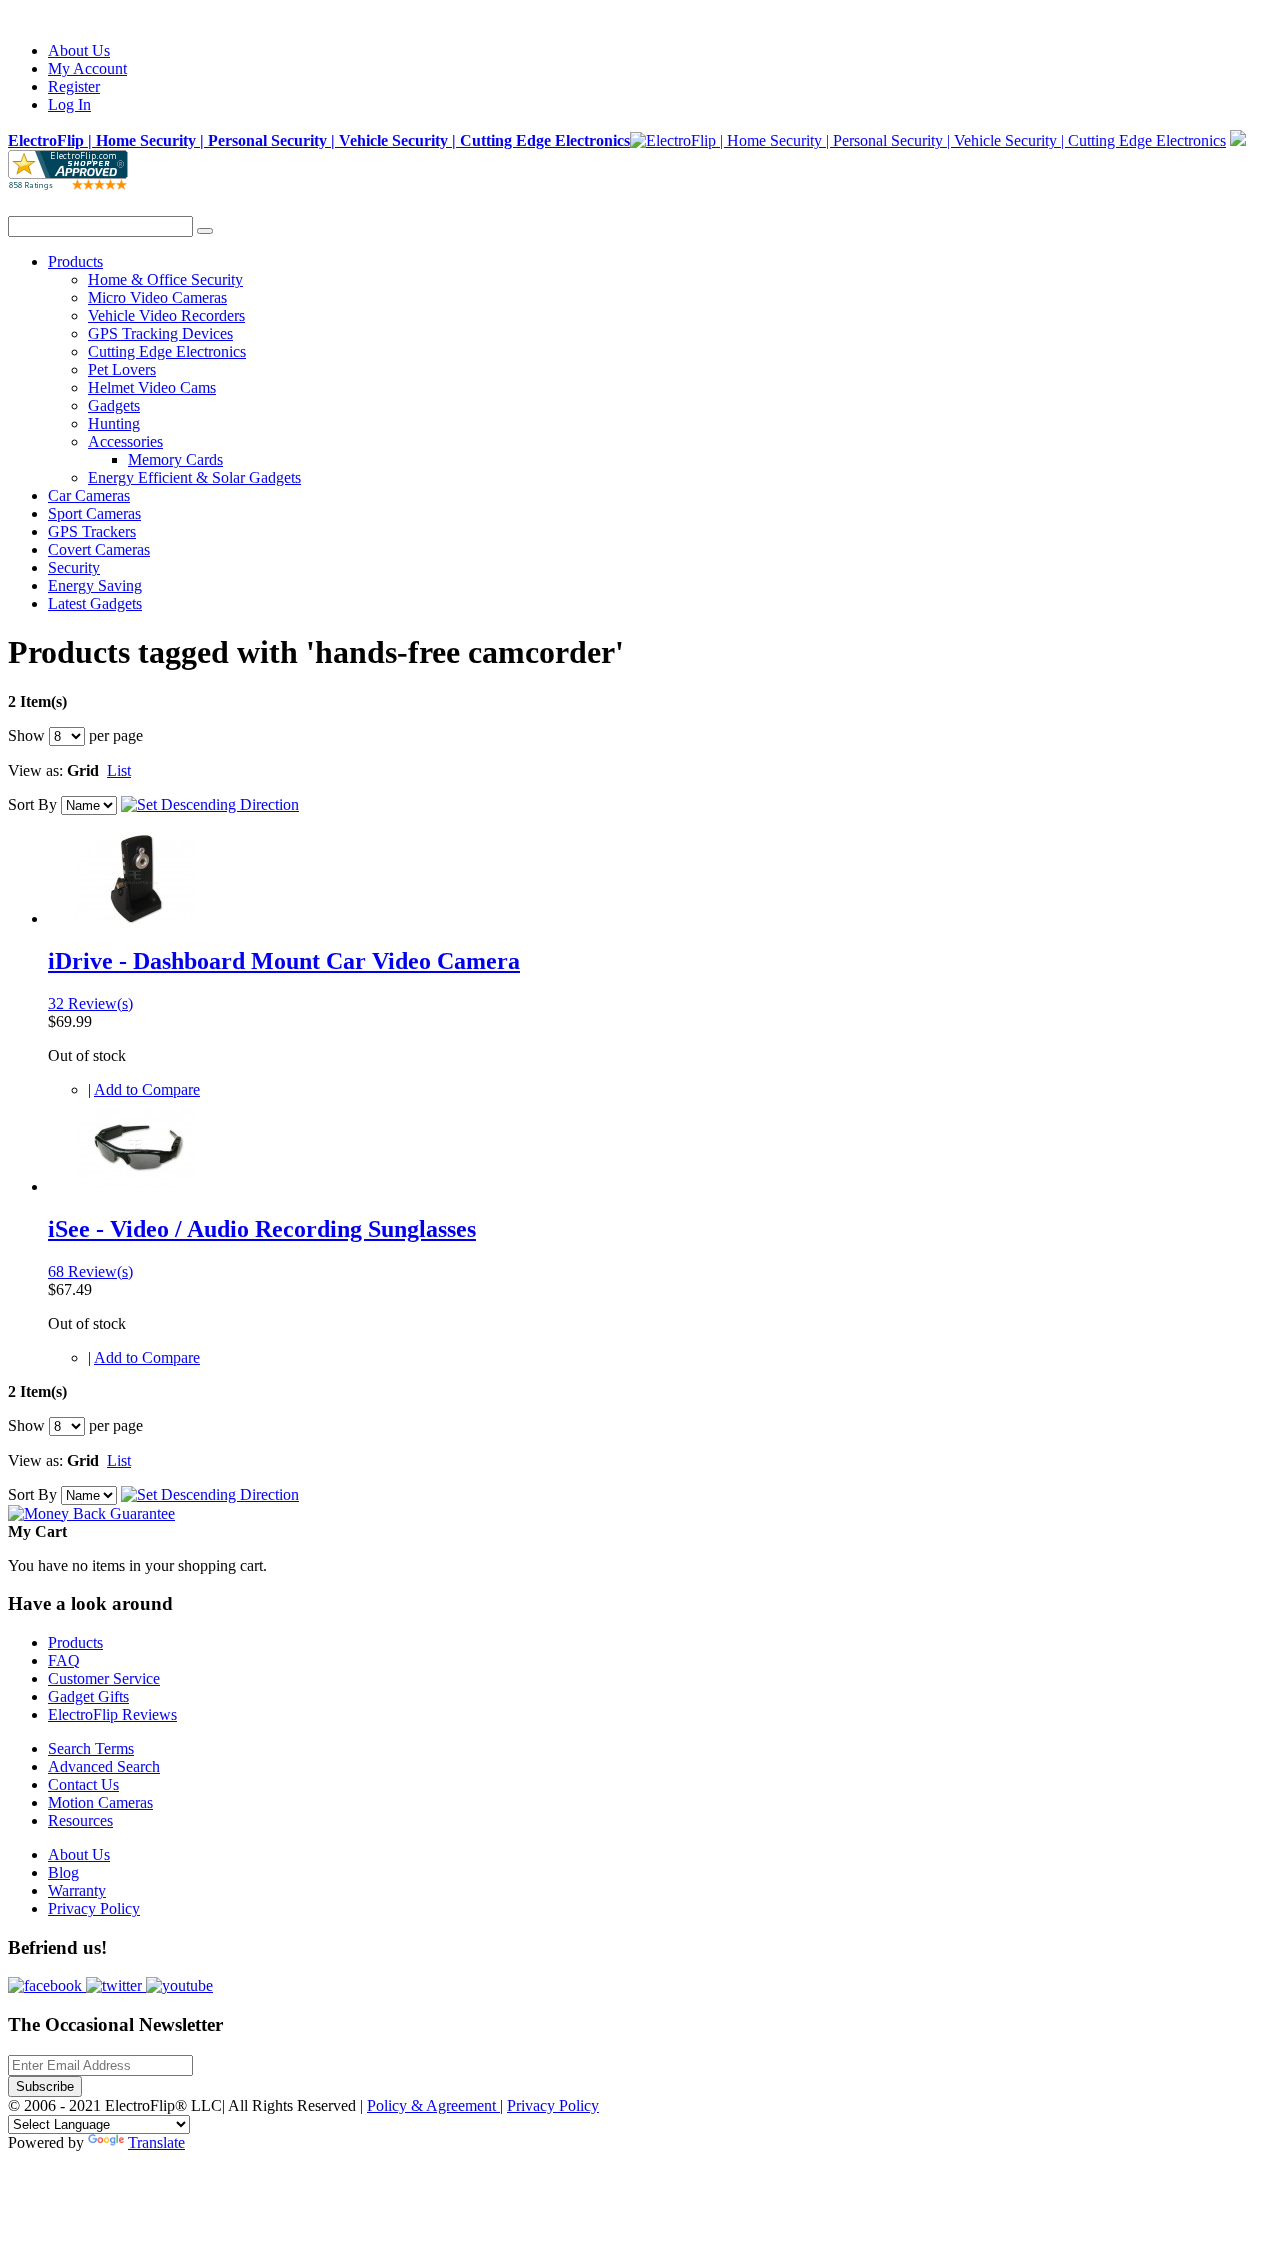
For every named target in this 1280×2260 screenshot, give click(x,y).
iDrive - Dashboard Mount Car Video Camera (284, 961)
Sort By (32, 804)
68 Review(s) (90, 1271)
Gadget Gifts (88, 1696)
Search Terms (91, 1748)
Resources (80, 1820)
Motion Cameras (100, 1802)
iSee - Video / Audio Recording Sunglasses (262, 1229)
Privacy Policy (94, 1908)
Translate (156, 2142)
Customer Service (104, 1678)
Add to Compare (147, 1089)
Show (26, 735)
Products (75, 1642)
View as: (35, 770)
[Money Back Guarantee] (91, 1513)
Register (74, 86)
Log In (69, 104)
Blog (63, 1872)
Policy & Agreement (433, 2105)
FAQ (64, 1660)
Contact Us (83, 1784)
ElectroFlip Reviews (112, 1714)
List (119, 770)
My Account (87, 68)
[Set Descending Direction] (210, 804)
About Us (79, 50)
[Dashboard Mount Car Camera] (135, 918)
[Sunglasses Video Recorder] (135, 1186)
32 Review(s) (90, 1003)
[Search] (205, 231)
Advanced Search (104, 1766)
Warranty (77, 1890)
